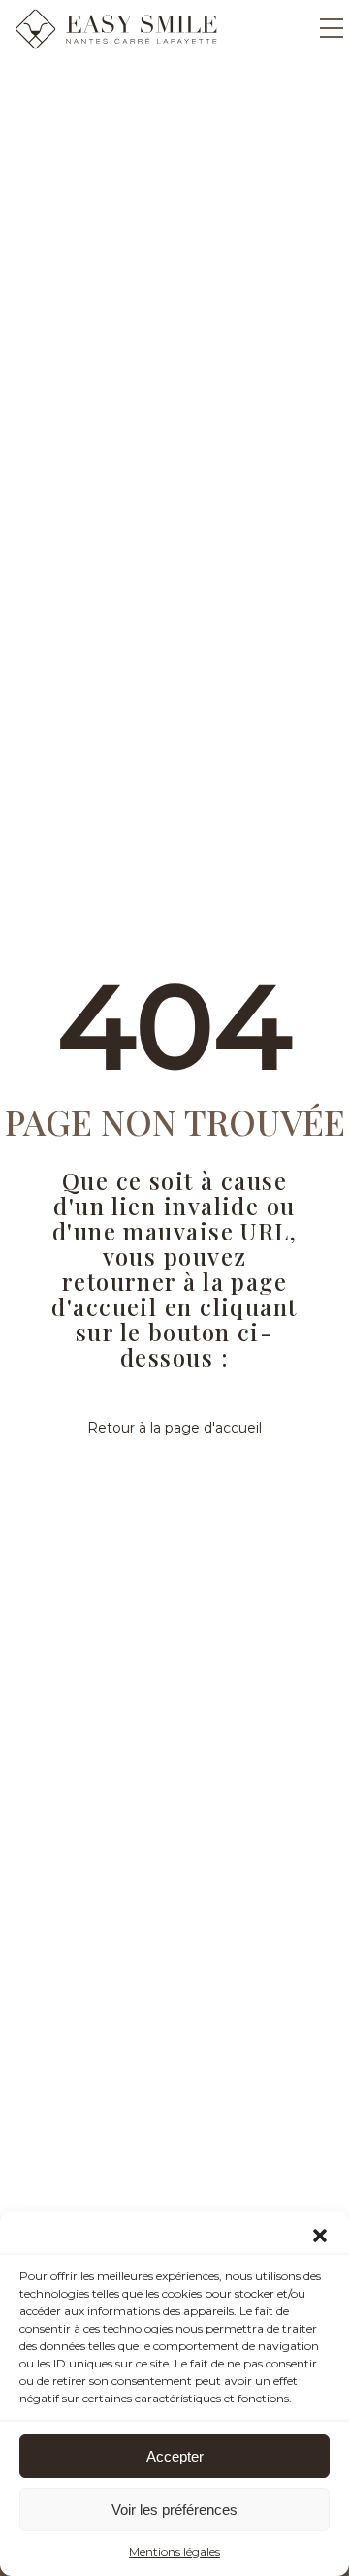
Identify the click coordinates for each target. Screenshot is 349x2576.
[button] (320, 2236)
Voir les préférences (174, 2510)
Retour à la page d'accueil (174, 1428)
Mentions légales (174, 2551)
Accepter (175, 2456)
